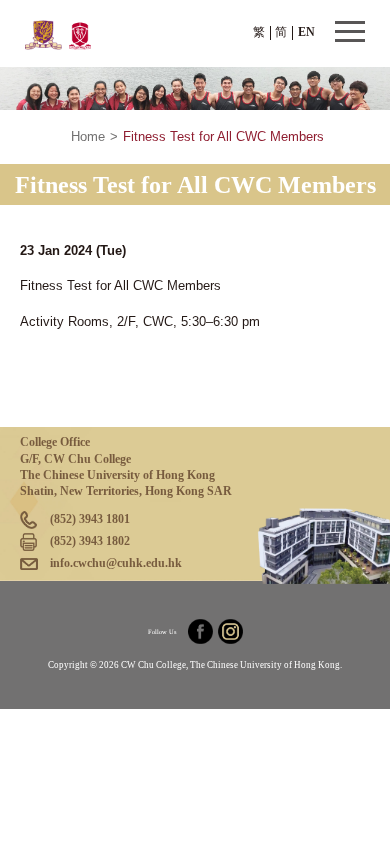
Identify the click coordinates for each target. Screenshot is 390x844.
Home (88, 137)
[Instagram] (230, 631)
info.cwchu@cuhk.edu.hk (116, 563)
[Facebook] (200, 631)
